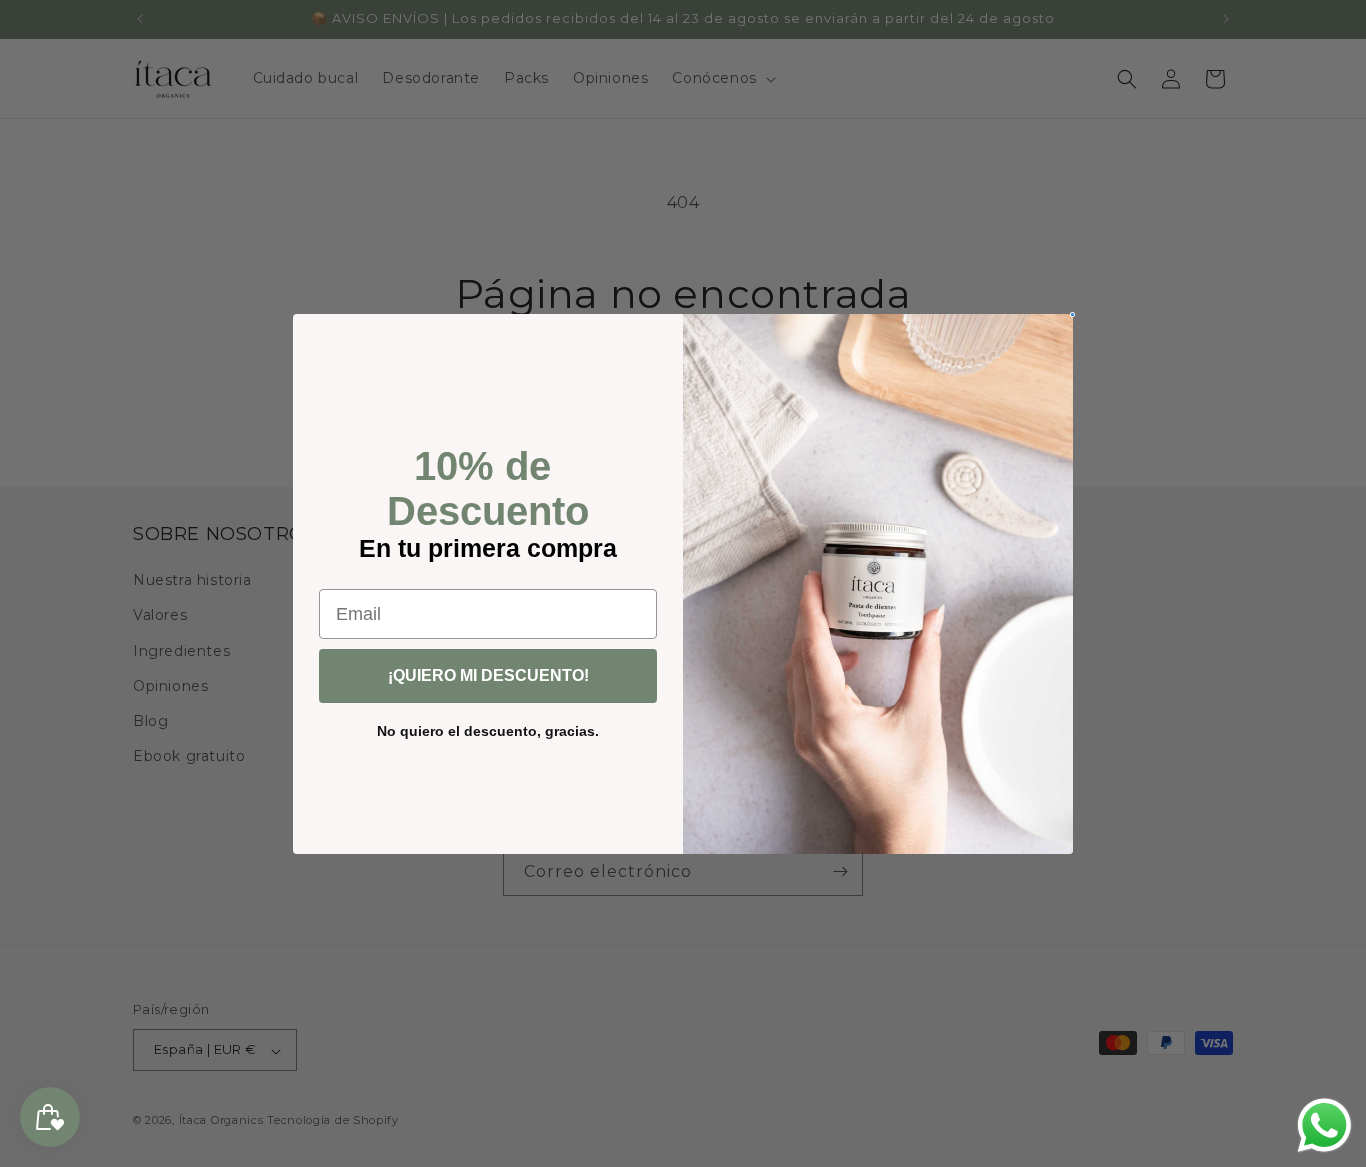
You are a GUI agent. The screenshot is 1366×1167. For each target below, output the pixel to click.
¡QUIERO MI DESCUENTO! (488, 675)
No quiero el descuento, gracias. (488, 731)
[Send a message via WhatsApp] (1324, 1125)
